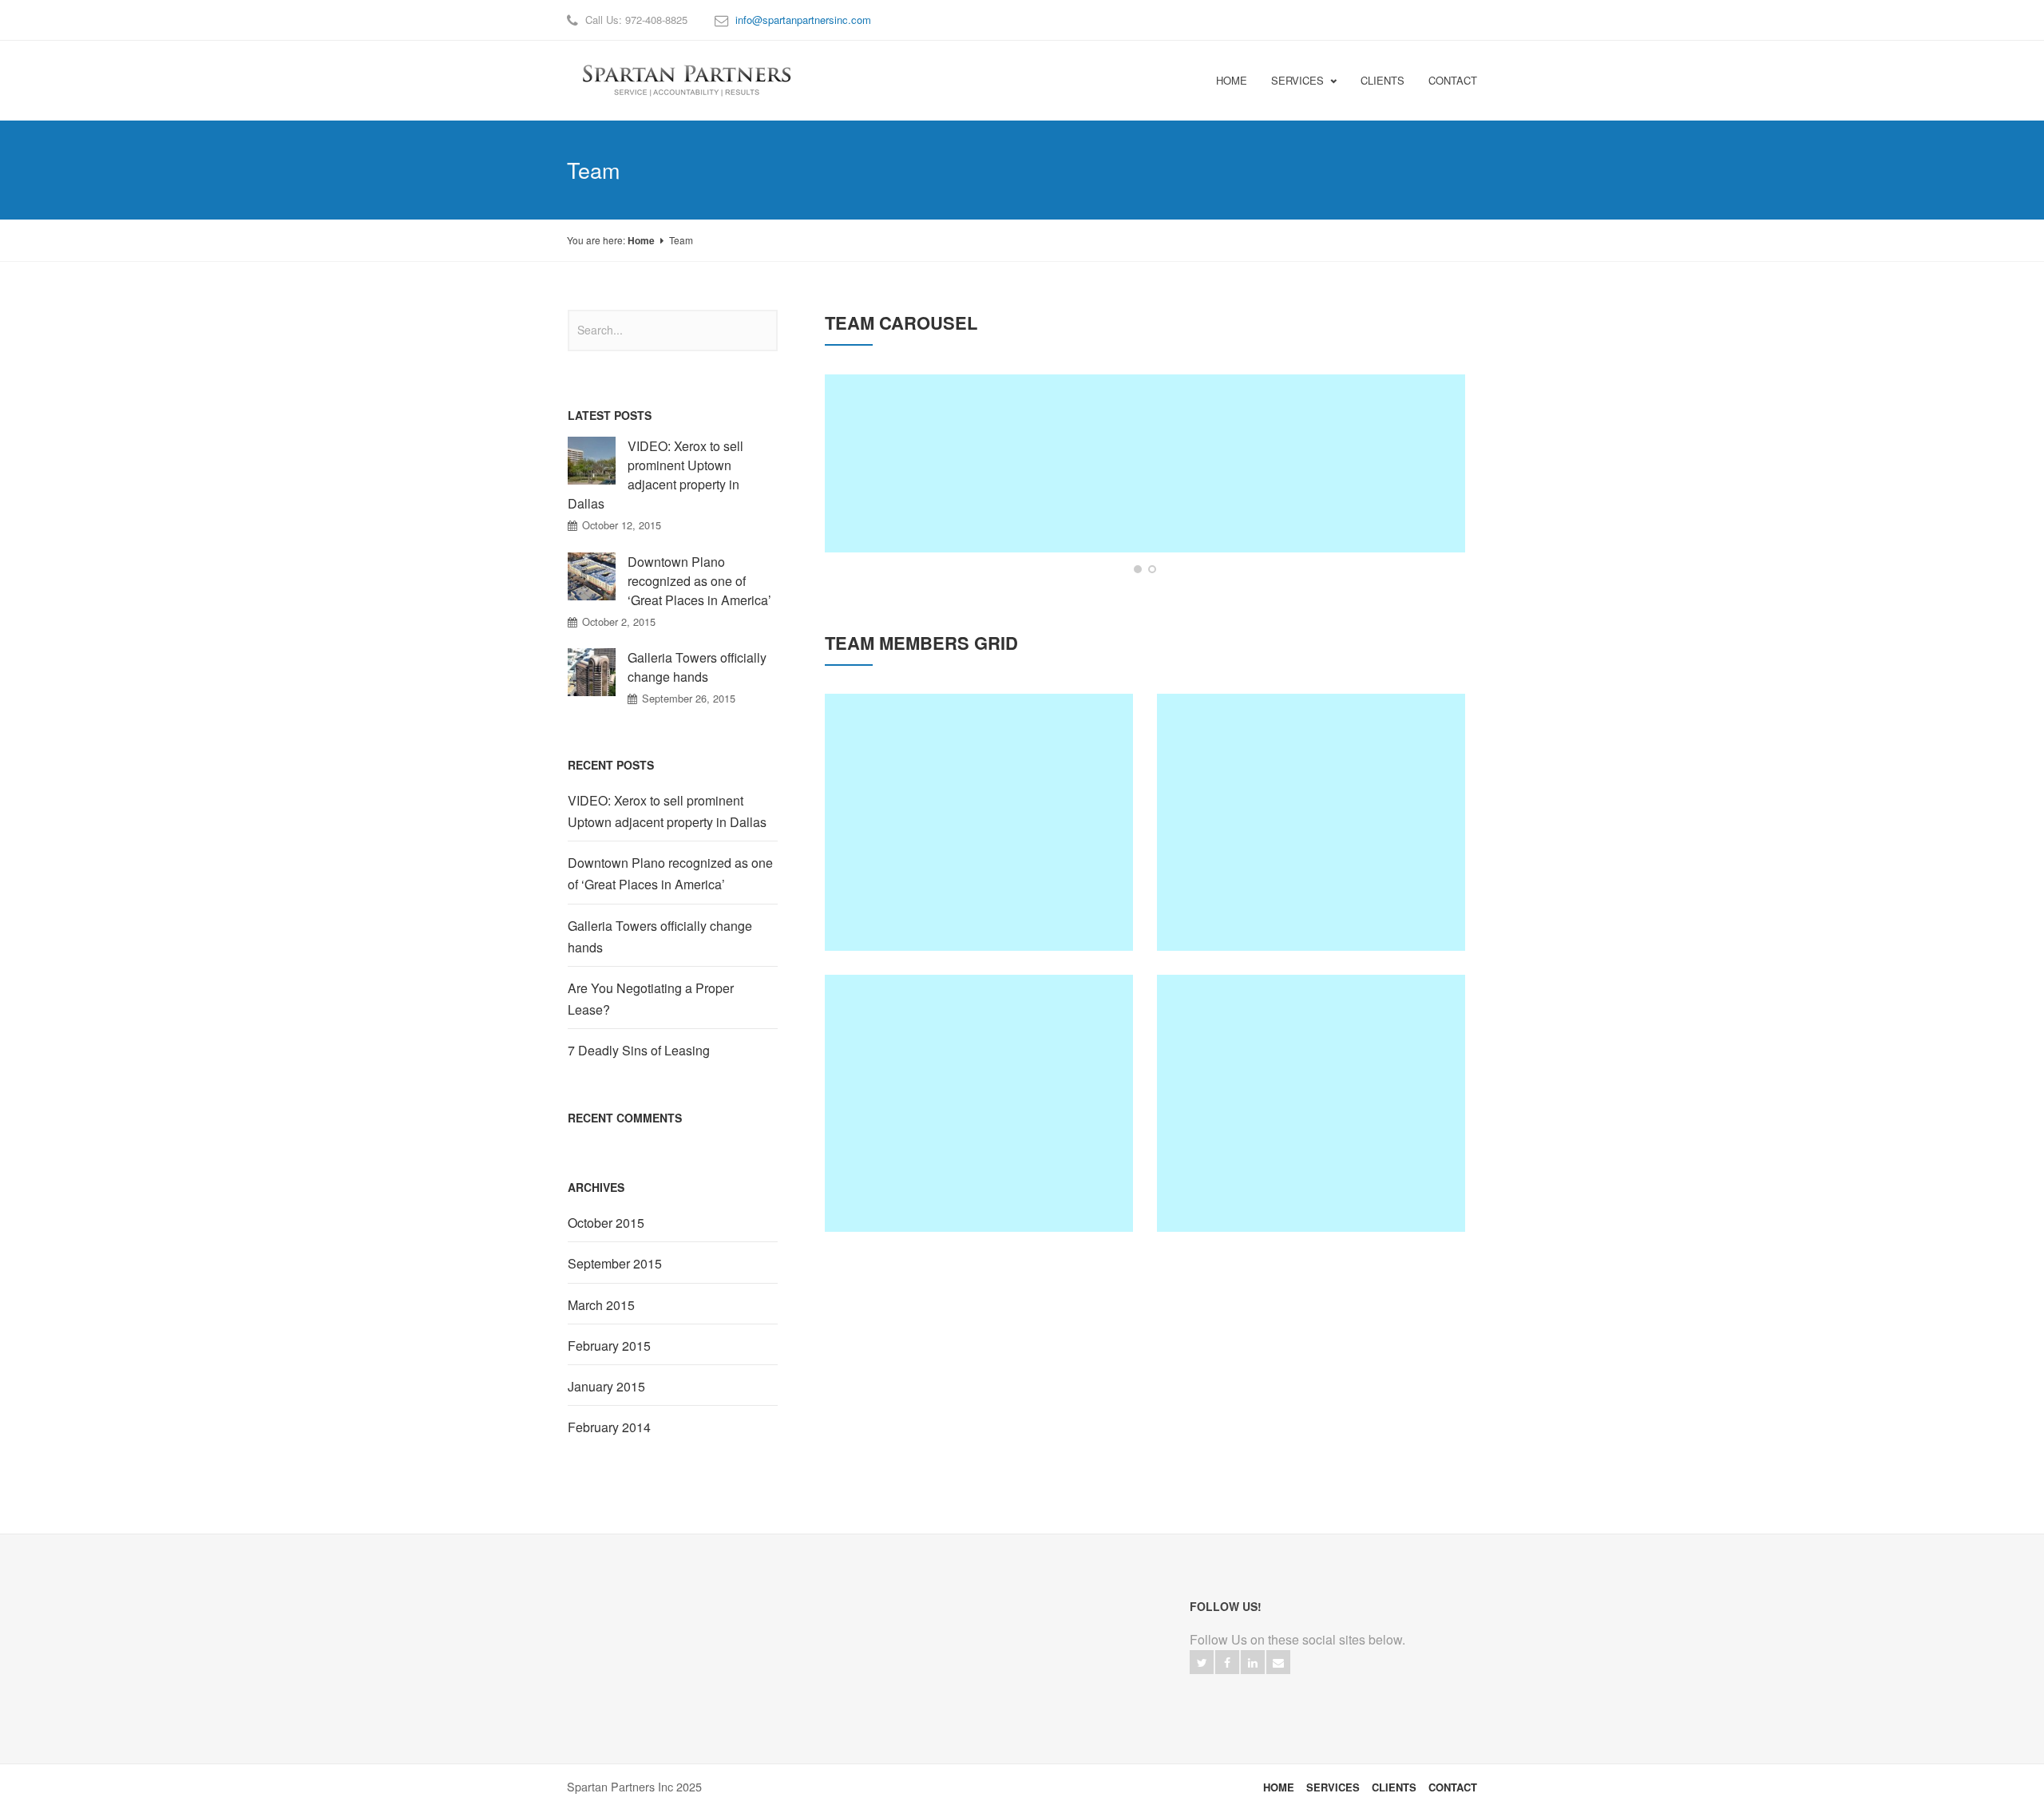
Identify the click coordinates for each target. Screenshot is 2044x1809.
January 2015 (606, 1386)
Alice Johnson (1360, 428)
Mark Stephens (932, 428)
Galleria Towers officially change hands (697, 667)
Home (1232, 80)
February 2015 (609, 1346)
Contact (1453, 80)
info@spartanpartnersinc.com (803, 20)
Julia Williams (1145, 428)
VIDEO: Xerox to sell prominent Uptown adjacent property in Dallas (656, 475)
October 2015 (606, 1223)
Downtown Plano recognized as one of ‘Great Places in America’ (699, 581)
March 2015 (601, 1305)
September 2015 (615, 1263)
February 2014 (609, 1427)
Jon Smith (1311, 1069)
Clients (1382, 80)
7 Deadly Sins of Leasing (639, 1050)
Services (1297, 80)
